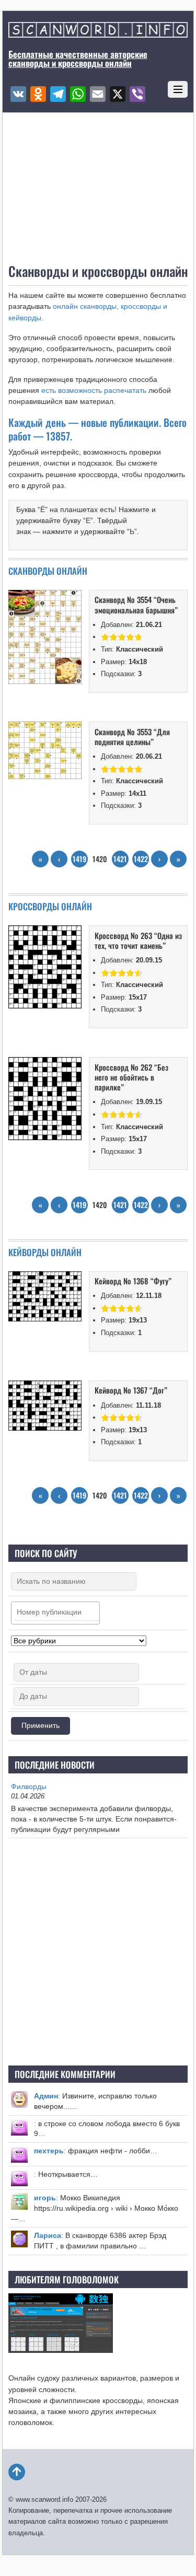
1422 (141, 859)
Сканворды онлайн (48, 571)
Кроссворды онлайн (50, 906)
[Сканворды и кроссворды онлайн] (98, 32)
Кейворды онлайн (45, 1252)
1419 (79, 859)
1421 (120, 859)
